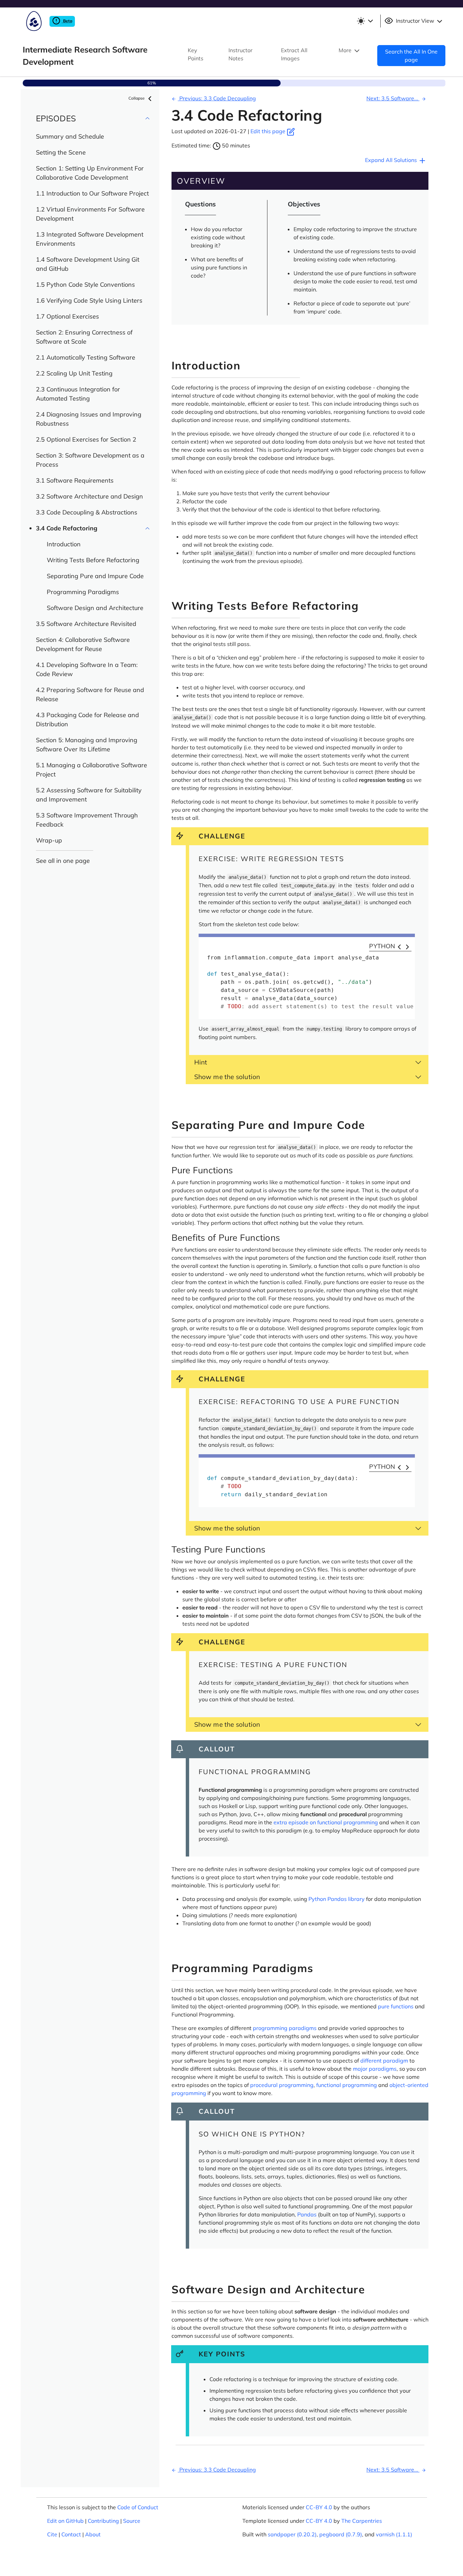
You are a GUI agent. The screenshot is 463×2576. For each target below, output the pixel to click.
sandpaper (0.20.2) (292, 2534)
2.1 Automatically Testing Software (86, 357)
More (346, 50)
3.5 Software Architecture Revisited (86, 624)
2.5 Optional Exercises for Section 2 (86, 439)
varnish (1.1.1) (394, 2534)
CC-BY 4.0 (319, 2507)
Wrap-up (49, 840)
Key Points (196, 54)
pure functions (396, 2006)
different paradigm (384, 2061)
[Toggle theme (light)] (365, 21)
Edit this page (269, 131)
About (93, 2534)
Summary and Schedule (70, 136)
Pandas (307, 2214)
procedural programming (282, 2085)
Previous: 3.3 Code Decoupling (217, 98)
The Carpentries (362, 2521)
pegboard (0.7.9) (341, 2534)
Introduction (64, 544)
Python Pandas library (337, 1899)
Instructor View (415, 21)
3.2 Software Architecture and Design (89, 496)
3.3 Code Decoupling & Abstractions (87, 512)
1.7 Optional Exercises (67, 316)
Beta (67, 21)
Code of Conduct (138, 2507)
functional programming (347, 2085)
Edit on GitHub (65, 2521)
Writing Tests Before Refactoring (93, 560)
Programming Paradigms (83, 592)
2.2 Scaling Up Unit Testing (74, 373)
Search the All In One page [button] (411, 56)
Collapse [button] (137, 98)
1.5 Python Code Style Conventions (85, 285)
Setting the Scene (61, 152)
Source (132, 2521)
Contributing (103, 2521)
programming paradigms (285, 2028)
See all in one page (63, 861)
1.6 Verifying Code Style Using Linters (89, 300)
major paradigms (375, 2069)
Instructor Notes (240, 54)
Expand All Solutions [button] (392, 160)
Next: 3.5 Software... (393, 98)
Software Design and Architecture (95, 608)
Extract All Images (294, 54)
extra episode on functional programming (326, 1822)
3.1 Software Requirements (75, 480)
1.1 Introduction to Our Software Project (92, 193)
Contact (71, 2534)
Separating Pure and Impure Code (95, 576)
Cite (52, 2534)
